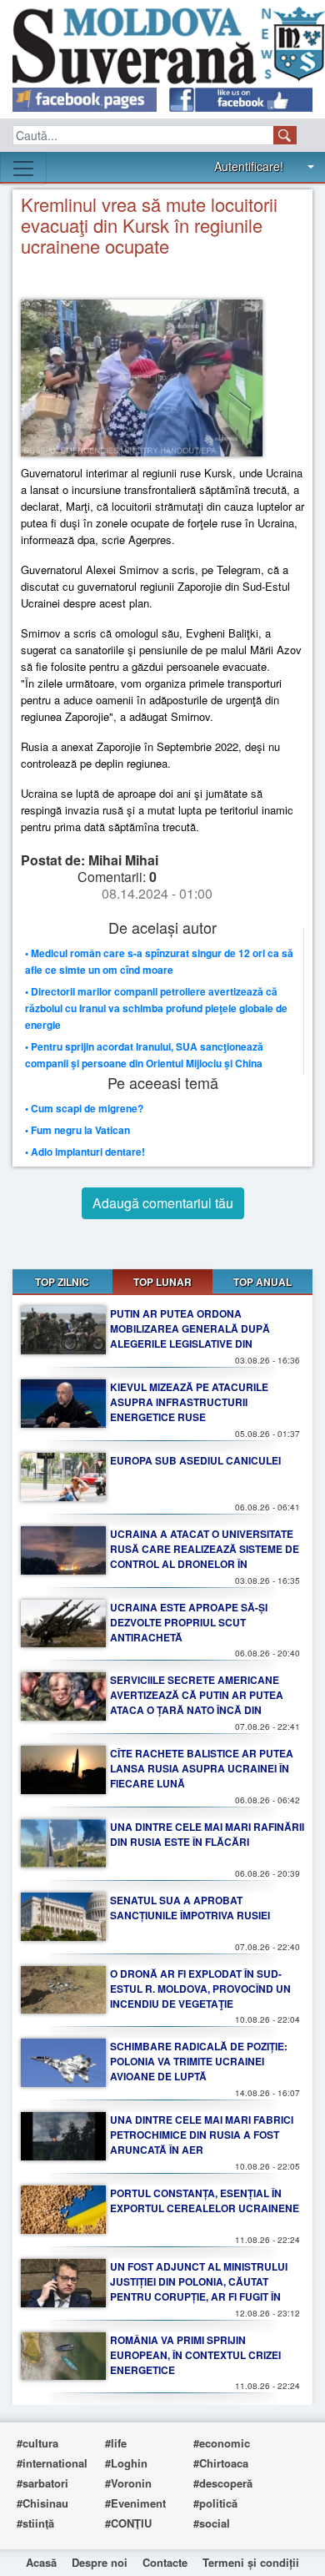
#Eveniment (135, 2503)
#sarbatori (42, 2483)
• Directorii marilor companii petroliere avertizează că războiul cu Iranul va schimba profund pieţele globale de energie (156, 1008)
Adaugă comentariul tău (163, 1203)
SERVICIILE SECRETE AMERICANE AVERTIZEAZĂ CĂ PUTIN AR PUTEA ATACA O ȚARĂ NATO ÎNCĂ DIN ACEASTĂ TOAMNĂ (197, 1702)
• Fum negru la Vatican (77, 1130)
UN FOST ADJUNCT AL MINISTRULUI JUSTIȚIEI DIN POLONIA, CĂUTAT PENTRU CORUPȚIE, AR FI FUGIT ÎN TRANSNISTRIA (199, 2289)
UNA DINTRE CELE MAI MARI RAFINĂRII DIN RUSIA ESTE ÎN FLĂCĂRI (207, 1834)
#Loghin (126, 2463)
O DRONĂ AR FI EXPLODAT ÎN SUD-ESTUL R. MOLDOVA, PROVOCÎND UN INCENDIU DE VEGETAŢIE (200, 1989)
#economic (222, 2443)
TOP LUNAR (162, 1282)
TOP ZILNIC (62, 1282)
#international (52, 2463)
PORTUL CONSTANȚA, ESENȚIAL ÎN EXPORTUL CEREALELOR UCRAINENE (205, 2200)
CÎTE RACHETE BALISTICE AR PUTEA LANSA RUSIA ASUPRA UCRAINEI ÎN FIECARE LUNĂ (202, 1768)
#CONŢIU (128, 2523)
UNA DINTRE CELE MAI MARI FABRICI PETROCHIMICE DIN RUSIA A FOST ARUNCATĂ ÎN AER (202, 2135)
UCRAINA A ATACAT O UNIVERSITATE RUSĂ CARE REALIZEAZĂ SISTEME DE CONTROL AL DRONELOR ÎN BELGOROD (205, 1556)
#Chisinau (42, 2503)
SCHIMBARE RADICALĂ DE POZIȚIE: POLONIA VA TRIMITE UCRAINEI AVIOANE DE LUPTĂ (199, 2061)
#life (116, 2443)
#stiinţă (35, 2523)
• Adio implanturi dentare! (85, 1152)
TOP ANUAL (262, 1282)
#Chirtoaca (221, 2463)
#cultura (37, 2443)
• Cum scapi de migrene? (84, 1108)
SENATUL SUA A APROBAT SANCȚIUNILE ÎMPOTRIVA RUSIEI (190, 1908)
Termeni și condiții (251, 2562)
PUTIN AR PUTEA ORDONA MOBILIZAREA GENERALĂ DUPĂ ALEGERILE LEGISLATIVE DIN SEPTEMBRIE (190, 1336)
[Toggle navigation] (23, 169)
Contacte (165, 2562)
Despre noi (100, 2562)
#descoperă (223, 2483)
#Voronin (128, 2483)
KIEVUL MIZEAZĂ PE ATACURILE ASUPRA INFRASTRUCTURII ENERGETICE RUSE (189, 1402)
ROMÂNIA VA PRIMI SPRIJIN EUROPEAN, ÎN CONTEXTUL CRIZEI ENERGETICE (195, 2355)
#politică (215, 2503)
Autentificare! (249, 166)
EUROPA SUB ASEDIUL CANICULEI (195, 1460)
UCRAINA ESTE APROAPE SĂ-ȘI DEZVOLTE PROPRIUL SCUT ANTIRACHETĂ (189, 1622)
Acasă (41, 2562)
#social (212, 2523)
